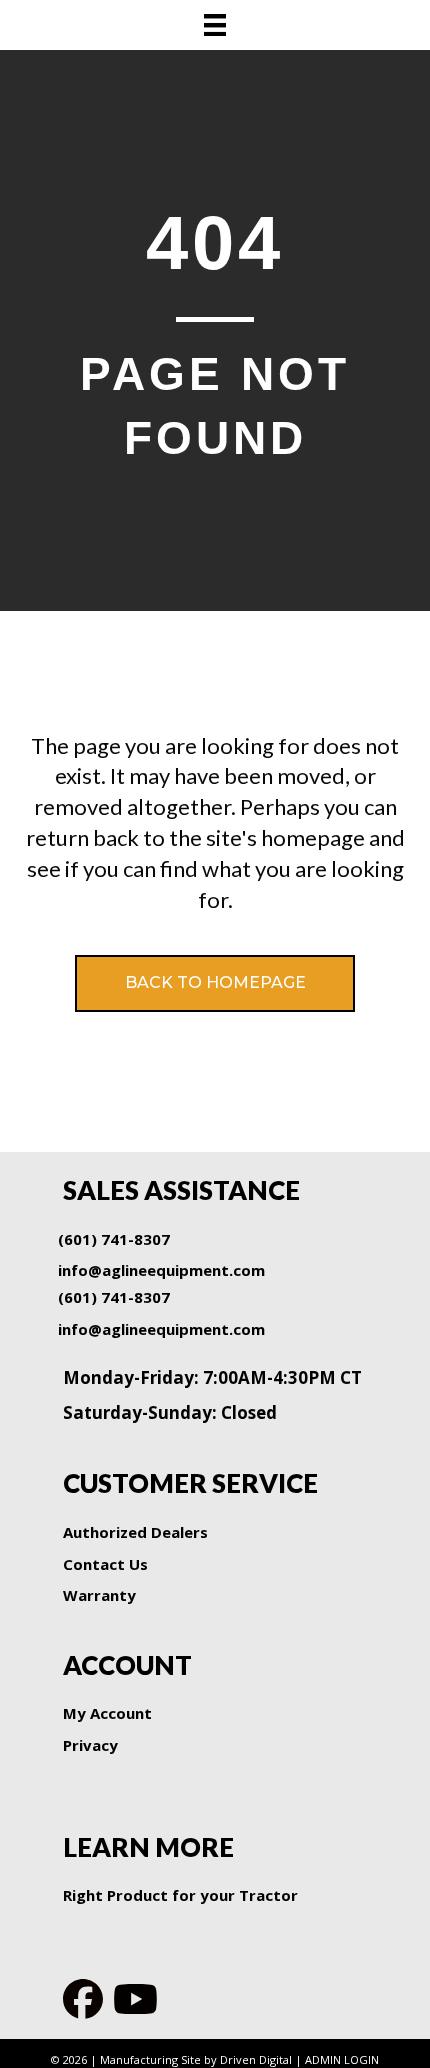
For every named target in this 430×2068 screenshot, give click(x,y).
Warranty (99, 1595)
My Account (107, 1713)
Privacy (90, 1745)
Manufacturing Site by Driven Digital (196, 2059)
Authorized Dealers (135, 1532)
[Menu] (215, 25)
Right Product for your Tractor (180, 1895)
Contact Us (105, 1564)
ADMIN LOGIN (342, 2059)
